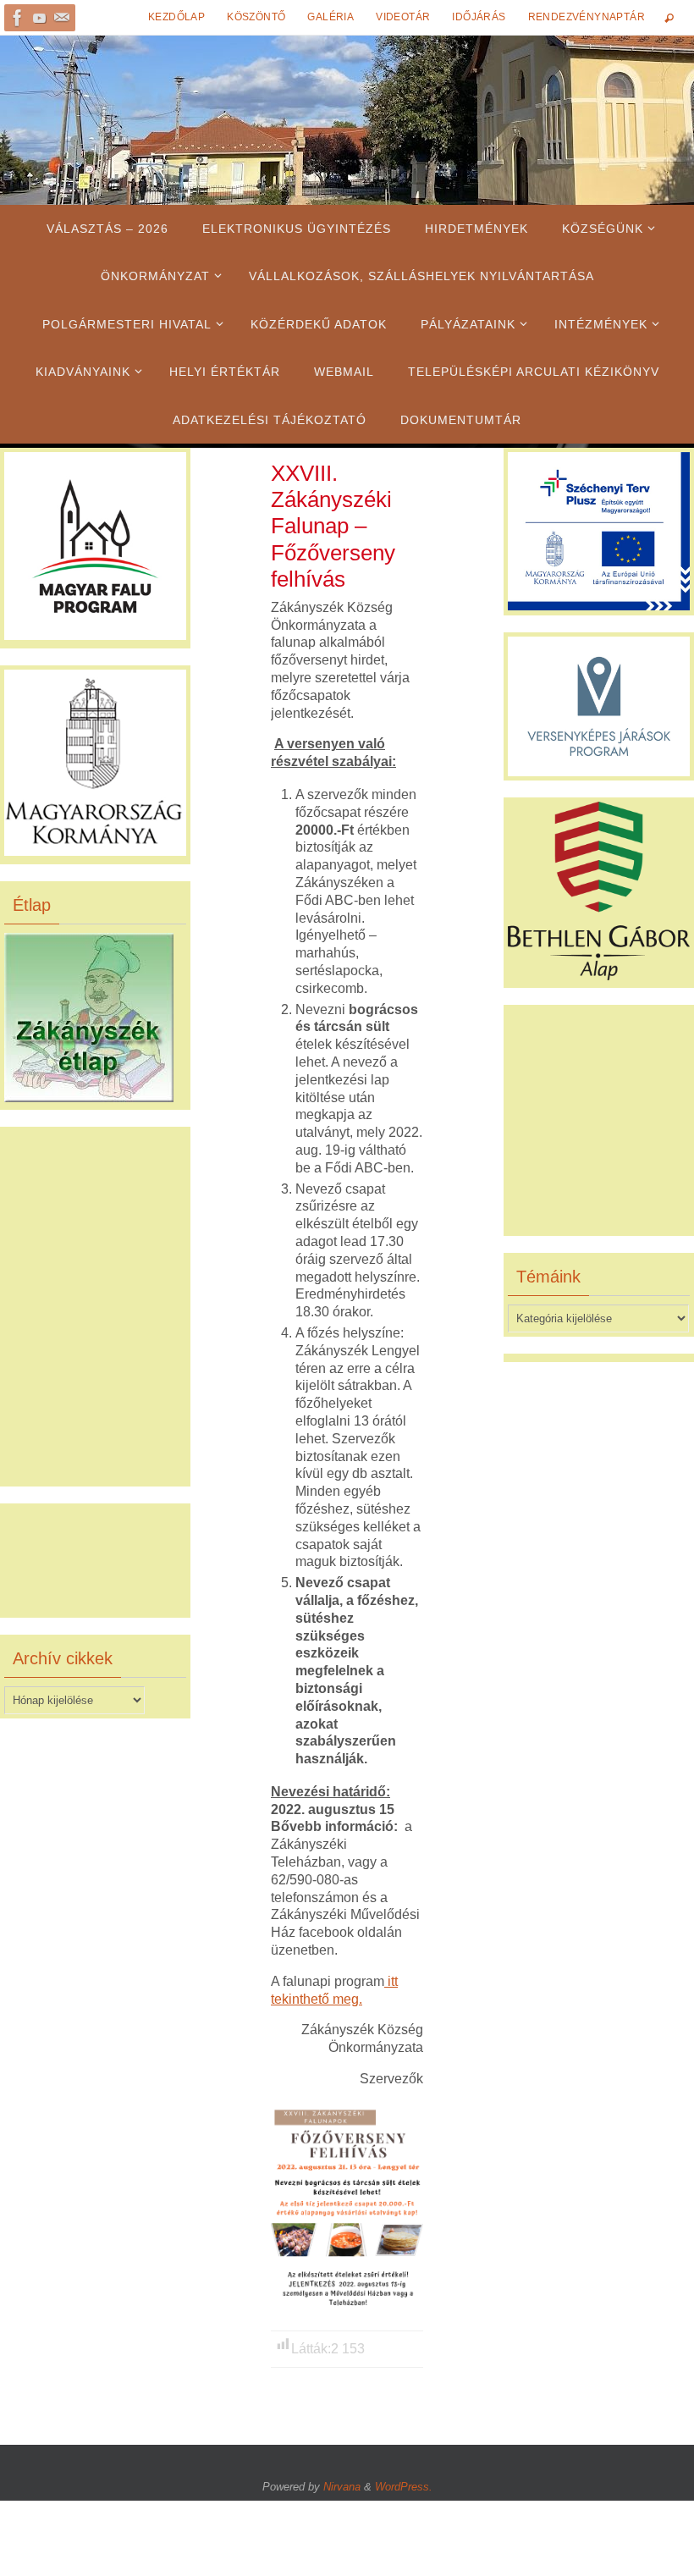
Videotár (403, 17)
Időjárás (479, 17)
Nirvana (342, 2487)
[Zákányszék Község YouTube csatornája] (40, 18)
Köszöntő (256, 17)
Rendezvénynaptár (587, 17)
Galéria (330, 17)
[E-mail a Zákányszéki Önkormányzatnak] (62, 18)
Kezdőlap (176, 17)
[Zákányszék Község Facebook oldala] (18, 18)
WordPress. (404, 2487)
